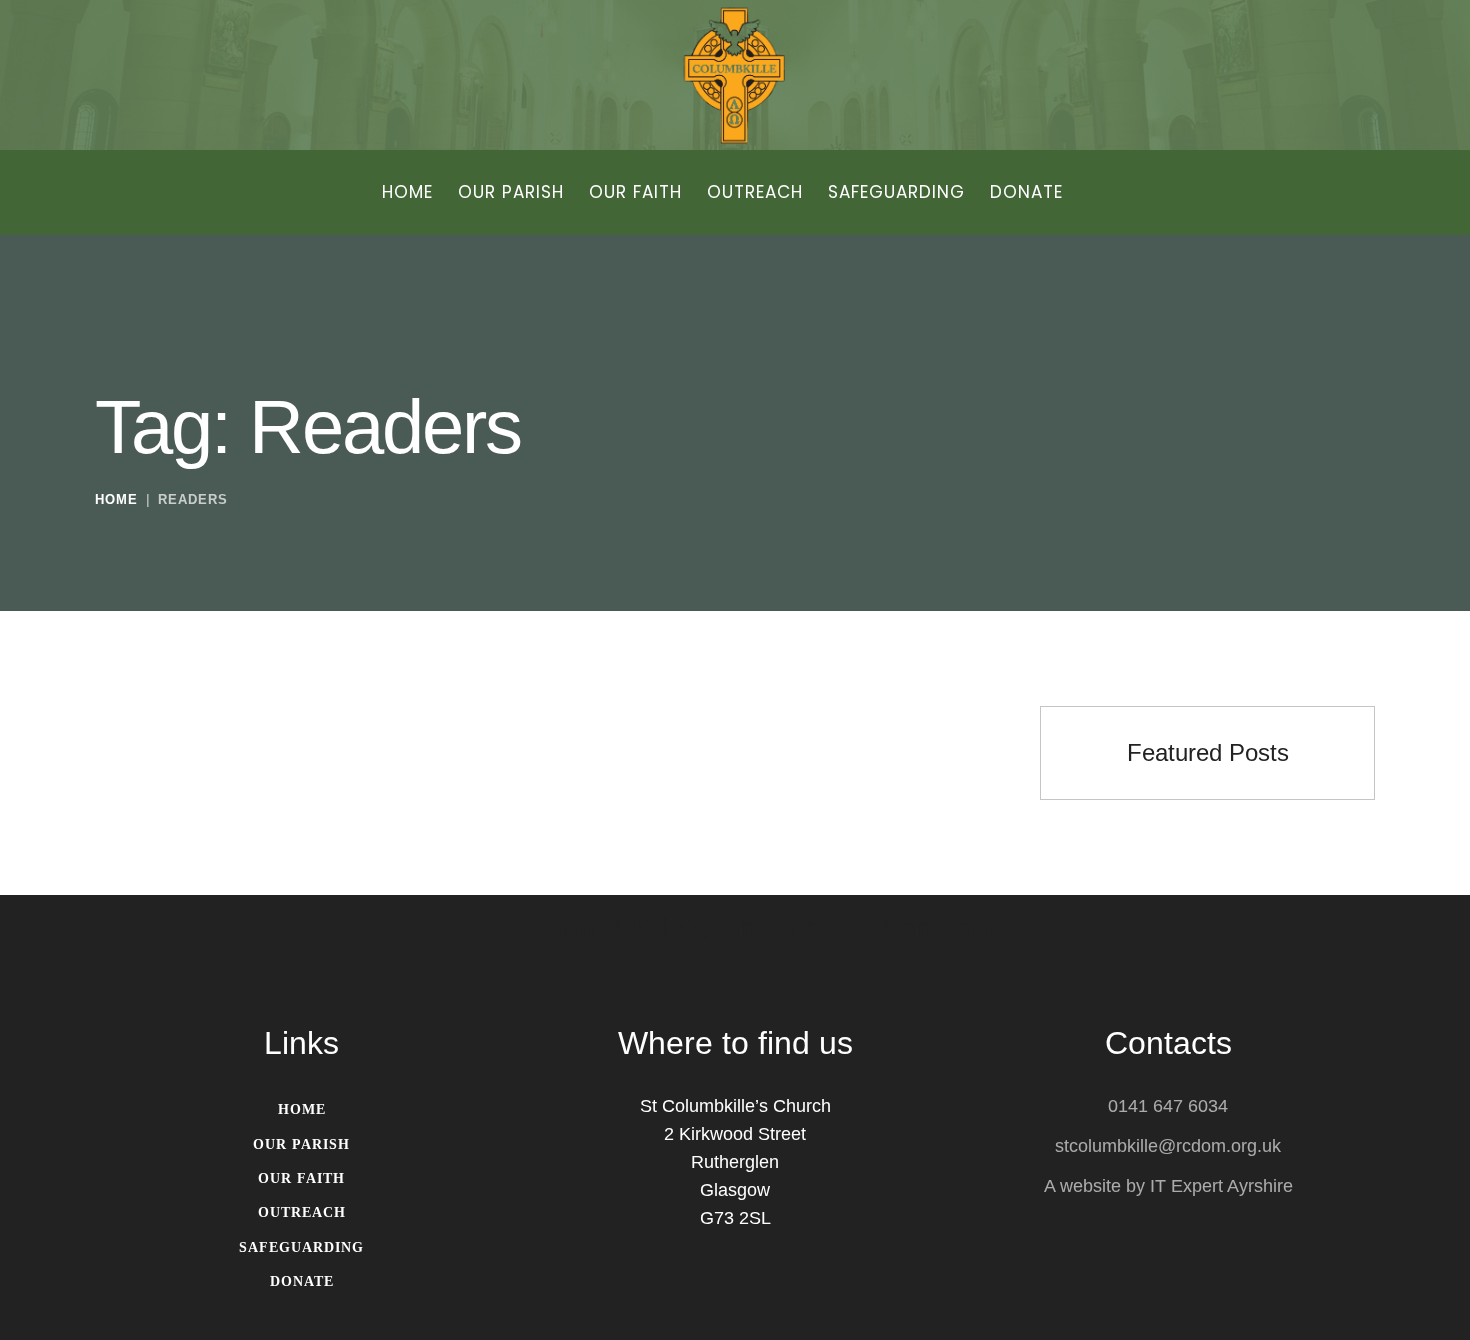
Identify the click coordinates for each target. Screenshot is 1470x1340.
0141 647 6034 (1168, 1106)
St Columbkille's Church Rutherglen (735, 929)
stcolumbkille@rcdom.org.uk (1168, 1146)
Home (116, 499)
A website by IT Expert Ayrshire (1168, 1186)
